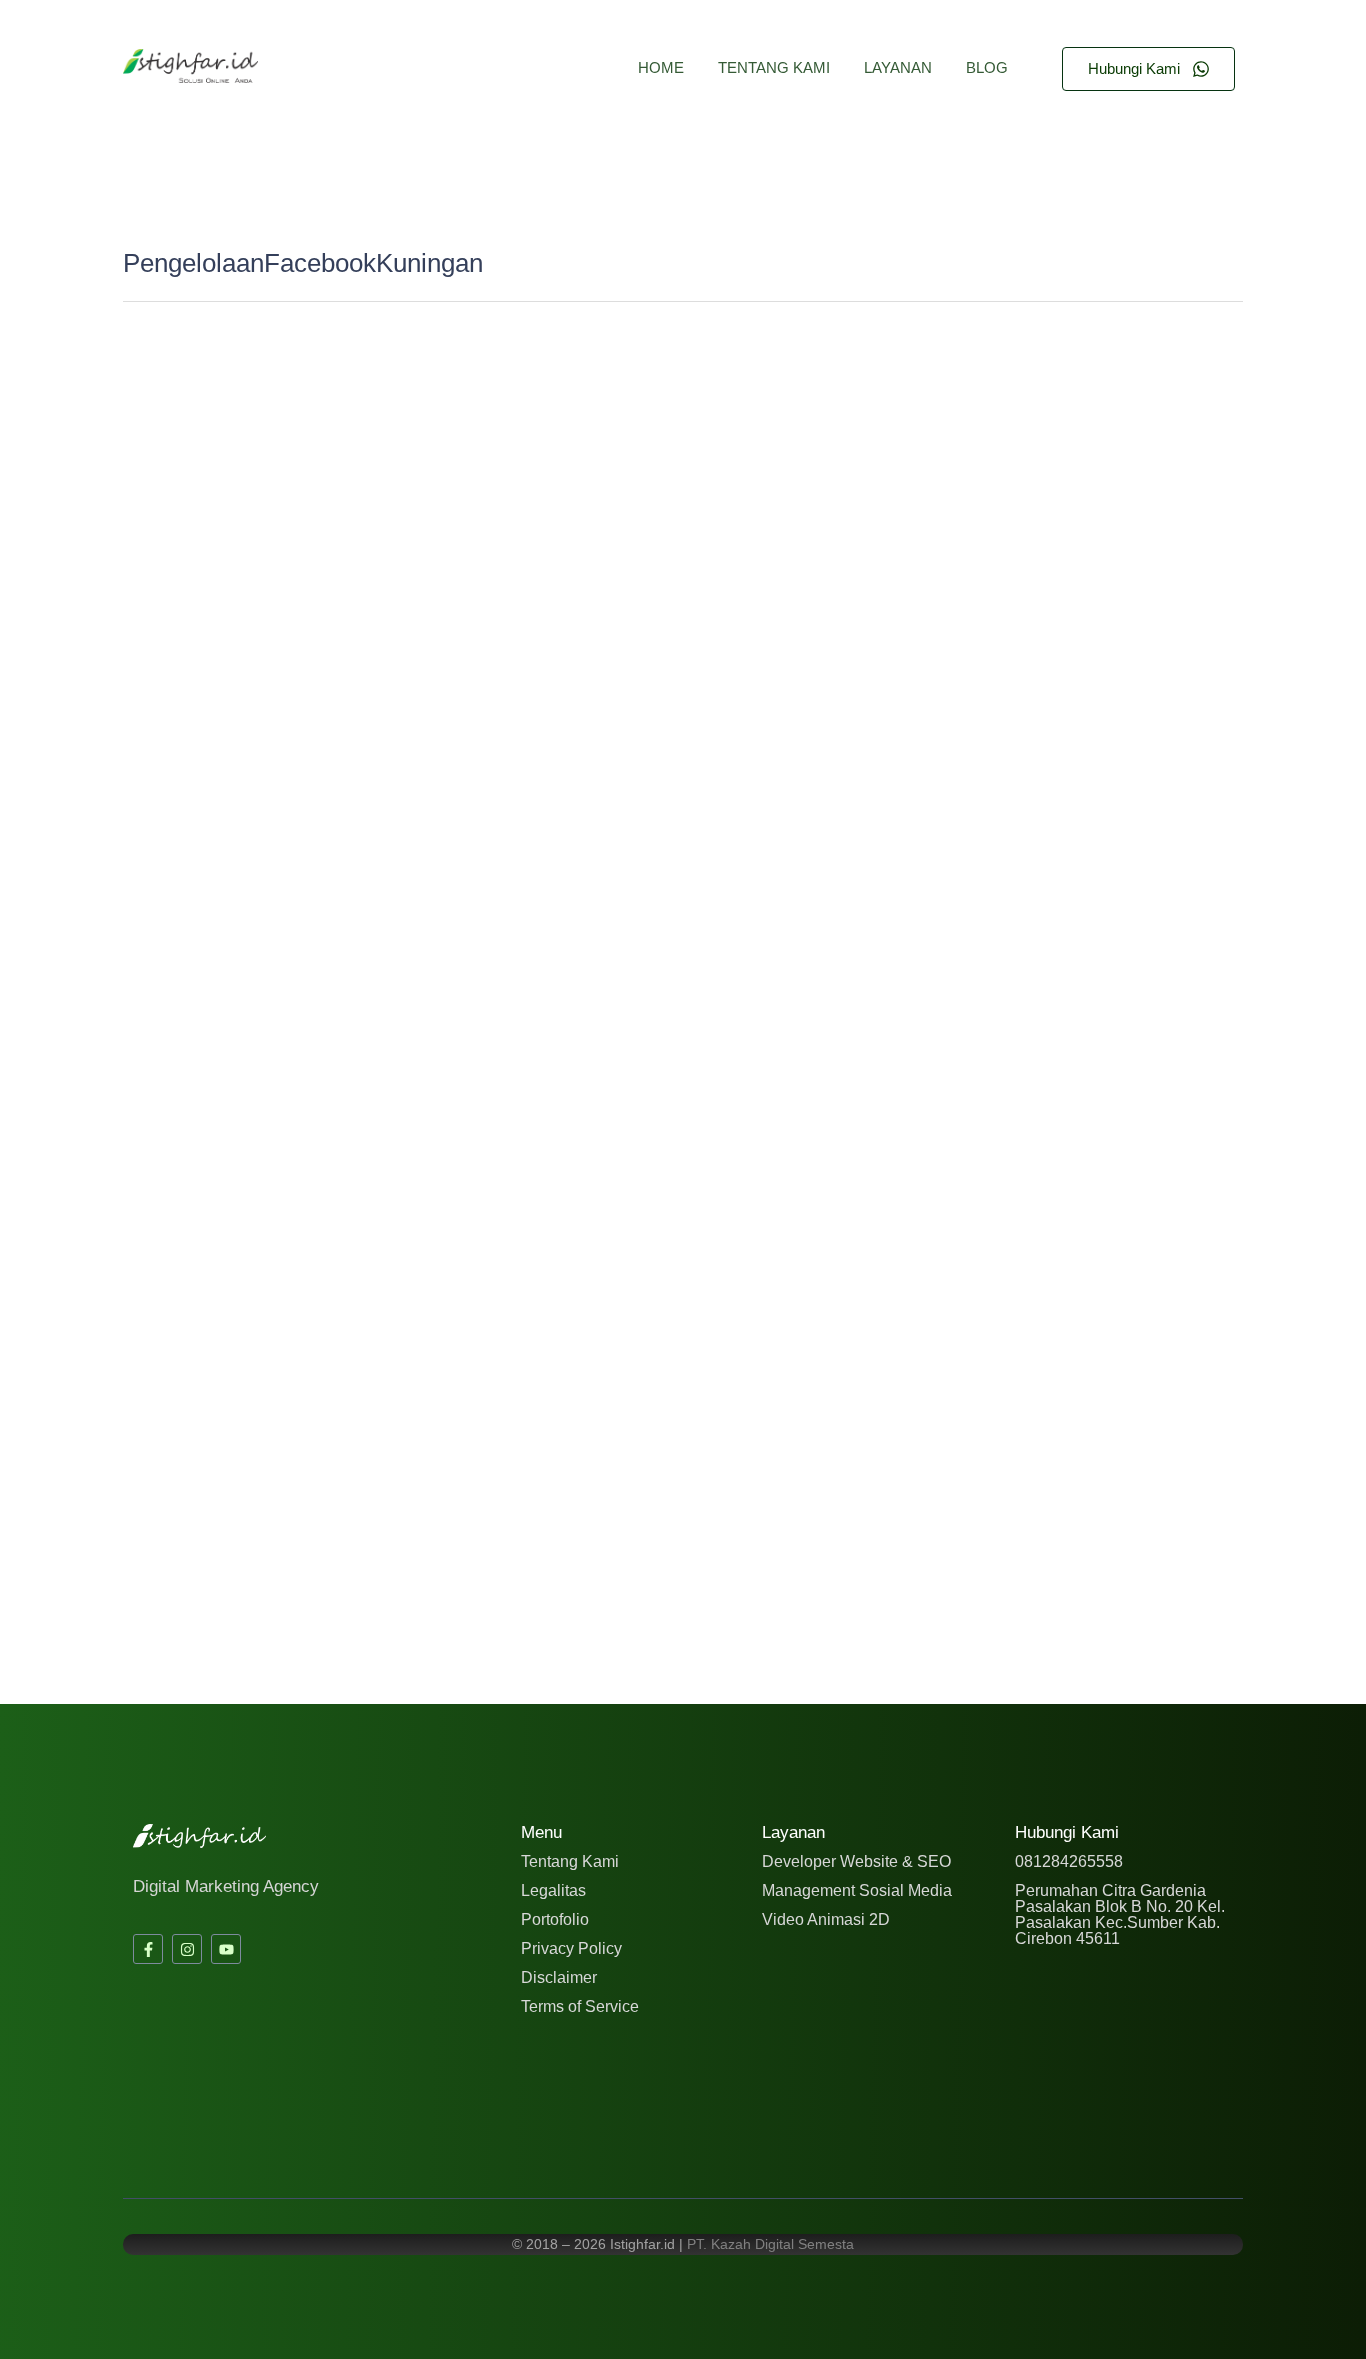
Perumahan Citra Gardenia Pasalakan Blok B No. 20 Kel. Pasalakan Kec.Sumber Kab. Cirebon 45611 (1120, 1914)
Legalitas (553, 1890)
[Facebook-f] (148, 1949)
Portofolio (555, 1919)
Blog (987, 67)
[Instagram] (187, 1949)
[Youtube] (226, 1949)
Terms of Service (580, 2006)
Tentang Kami (774, 67)
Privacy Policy (571, 1948)
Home (661, 67)
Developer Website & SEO (856, 1861)
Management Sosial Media (857, 1890)
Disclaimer (559, 1977)
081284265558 (1069, 1861)
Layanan (898, 67)
